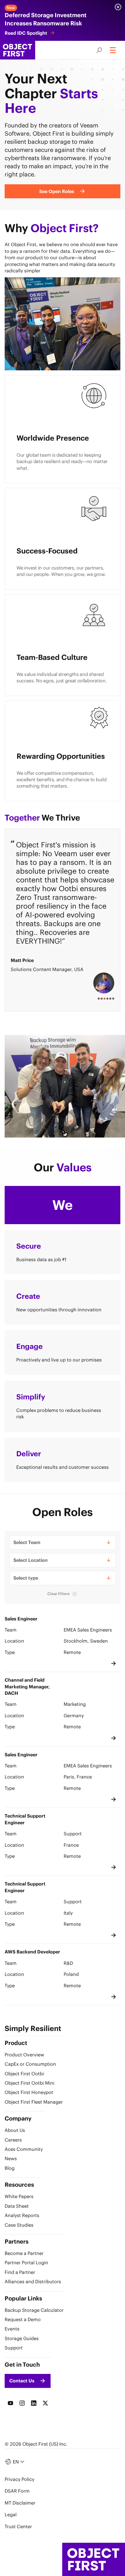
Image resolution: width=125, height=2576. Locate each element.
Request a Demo (23, 2319)
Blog (10, 2168)
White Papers (19, 2196)
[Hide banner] (118, 7)
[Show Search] (99, 50)
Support (14, 2348)
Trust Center (18, 2526)
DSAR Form (17, 2491)
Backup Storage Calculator (34, 2310)
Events (12, 2329)
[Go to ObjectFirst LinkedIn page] (34, 2403)
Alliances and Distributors (33, 2281)
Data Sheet (17, 2206)
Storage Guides (22, 2338)
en (16, 2462)
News (11, 2158)
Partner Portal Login (26, 2263)
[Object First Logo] (18, 50)
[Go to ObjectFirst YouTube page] (10, 2403)
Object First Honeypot (29, 2092)
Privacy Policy (19, 2479)
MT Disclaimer (20, 2503)
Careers (13, 2140)
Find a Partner (20, 2272)
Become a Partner (24, 2253)
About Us (15, 2130)
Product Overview (24, 2055)
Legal (11, 2514)
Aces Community (24, 2149)
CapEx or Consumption (30, 2064)
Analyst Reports (22, 2215)
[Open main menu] (113, 50)
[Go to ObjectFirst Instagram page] (22, 2403)
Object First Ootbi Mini (30, 2083)
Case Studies (19, 2225)
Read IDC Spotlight (26, 33)
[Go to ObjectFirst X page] (45, 2403)
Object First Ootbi (24, 2074)
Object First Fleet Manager (34, 2102)
